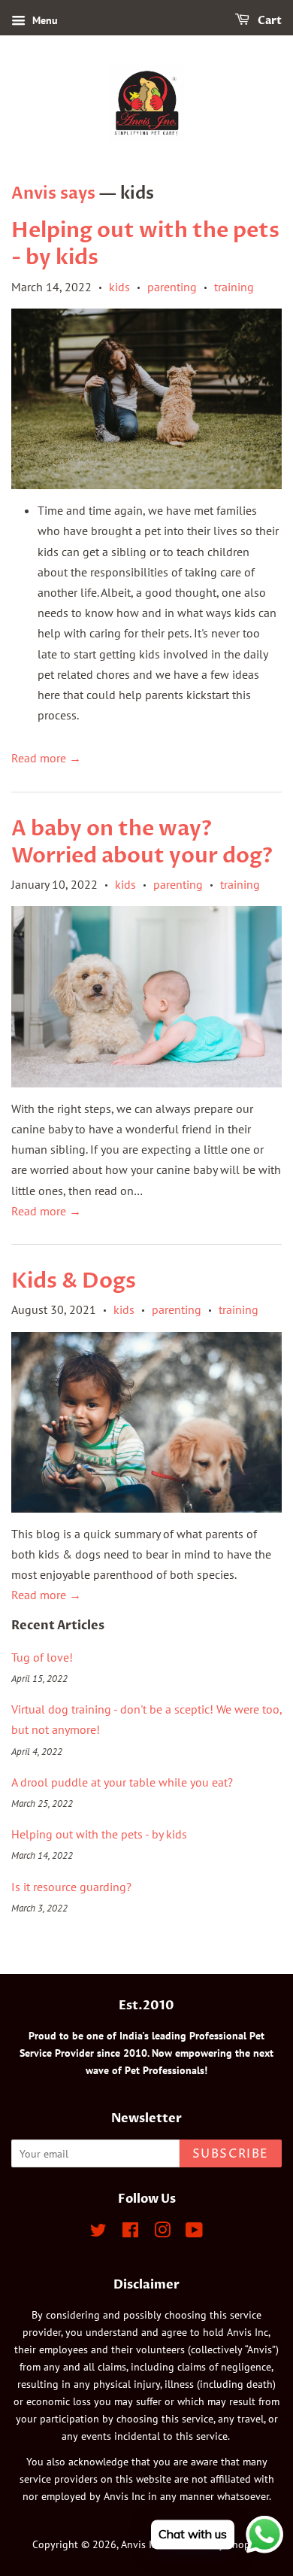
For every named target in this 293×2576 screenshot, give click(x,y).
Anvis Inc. (143, 2544)
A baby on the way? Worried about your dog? (142, 842)
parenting (172, 287)
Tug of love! (42, 1657)
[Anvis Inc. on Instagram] (162, 2233)
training (234, 287)
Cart (269, 21)
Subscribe (231, 2154)
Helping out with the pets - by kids (145, 244)
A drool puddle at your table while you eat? (122, 1782)
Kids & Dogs (74, 1281)
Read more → (46, 758)
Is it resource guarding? (71, 1887)
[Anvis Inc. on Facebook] (130, 2233)
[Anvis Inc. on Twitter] (98, 2233)
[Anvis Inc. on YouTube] (194, 2233)
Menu (44, 20)
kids (119, 287)
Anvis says (53, 193)
